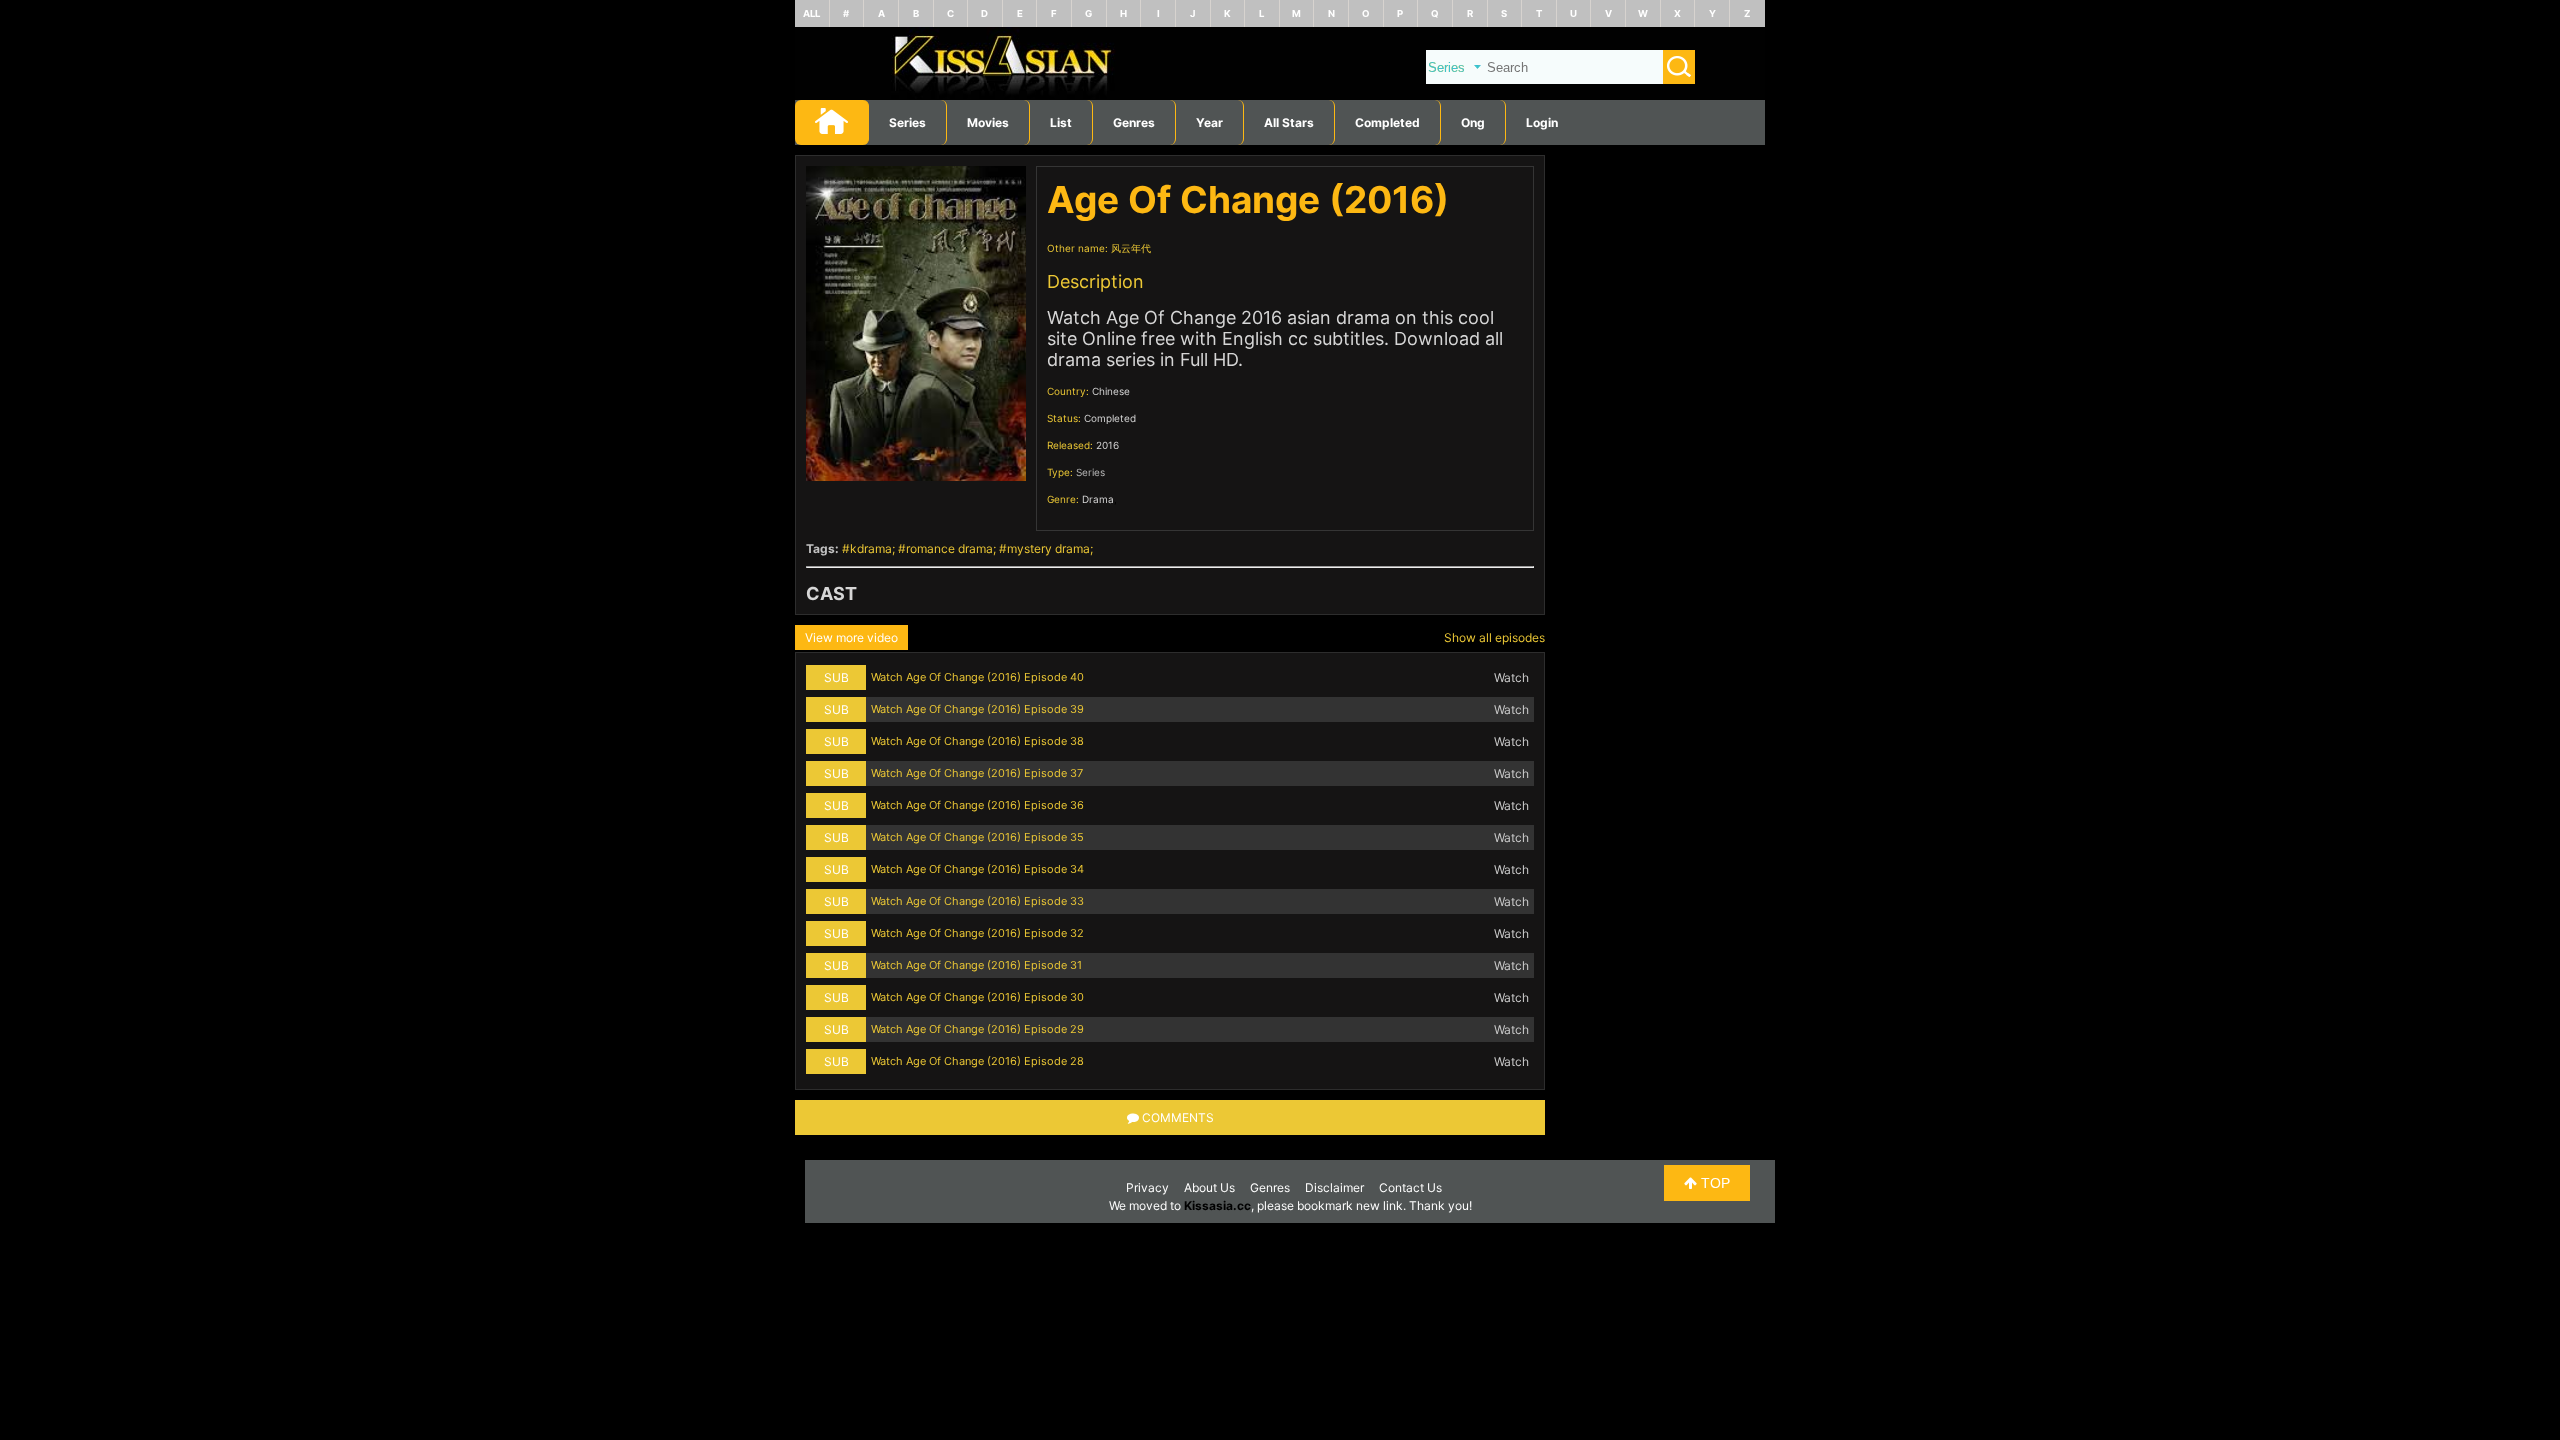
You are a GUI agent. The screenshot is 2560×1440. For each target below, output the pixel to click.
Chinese (1111, 391)
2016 (1107, 445)
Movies (988, 122)
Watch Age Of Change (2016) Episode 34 (977, 869)
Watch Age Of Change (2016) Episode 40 (977, 677)
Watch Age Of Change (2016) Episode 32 (977, 933)
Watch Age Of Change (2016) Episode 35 (977, 837)
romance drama (949, 548)
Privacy (1147, 1187)
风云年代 (1131, 248)
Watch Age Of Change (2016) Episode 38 (977, 741)
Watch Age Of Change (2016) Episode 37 (977, 773)
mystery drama (1048, 548)
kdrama (871, 548)
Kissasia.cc (1217, 1205)
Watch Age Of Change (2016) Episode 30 (977, 997)
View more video (851, 637)
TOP (1713, 1183)
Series (907, 122)
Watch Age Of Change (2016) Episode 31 (976, 965)
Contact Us (1410, 1187)
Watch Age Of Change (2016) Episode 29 (977, 1029)
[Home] (1280, 95)
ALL (811, 13)
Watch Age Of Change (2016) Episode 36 (977, 805)
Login (1542, 122)
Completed (1387, 122)
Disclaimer (1334, 1187)
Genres (1270, 1187)
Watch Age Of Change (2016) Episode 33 (977, 901)
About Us (1209, 1187)
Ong (1473, 122)
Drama (1098, 499)
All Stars (1289, 122)
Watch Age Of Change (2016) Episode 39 (977, 709)
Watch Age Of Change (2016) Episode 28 (977, 1061)
